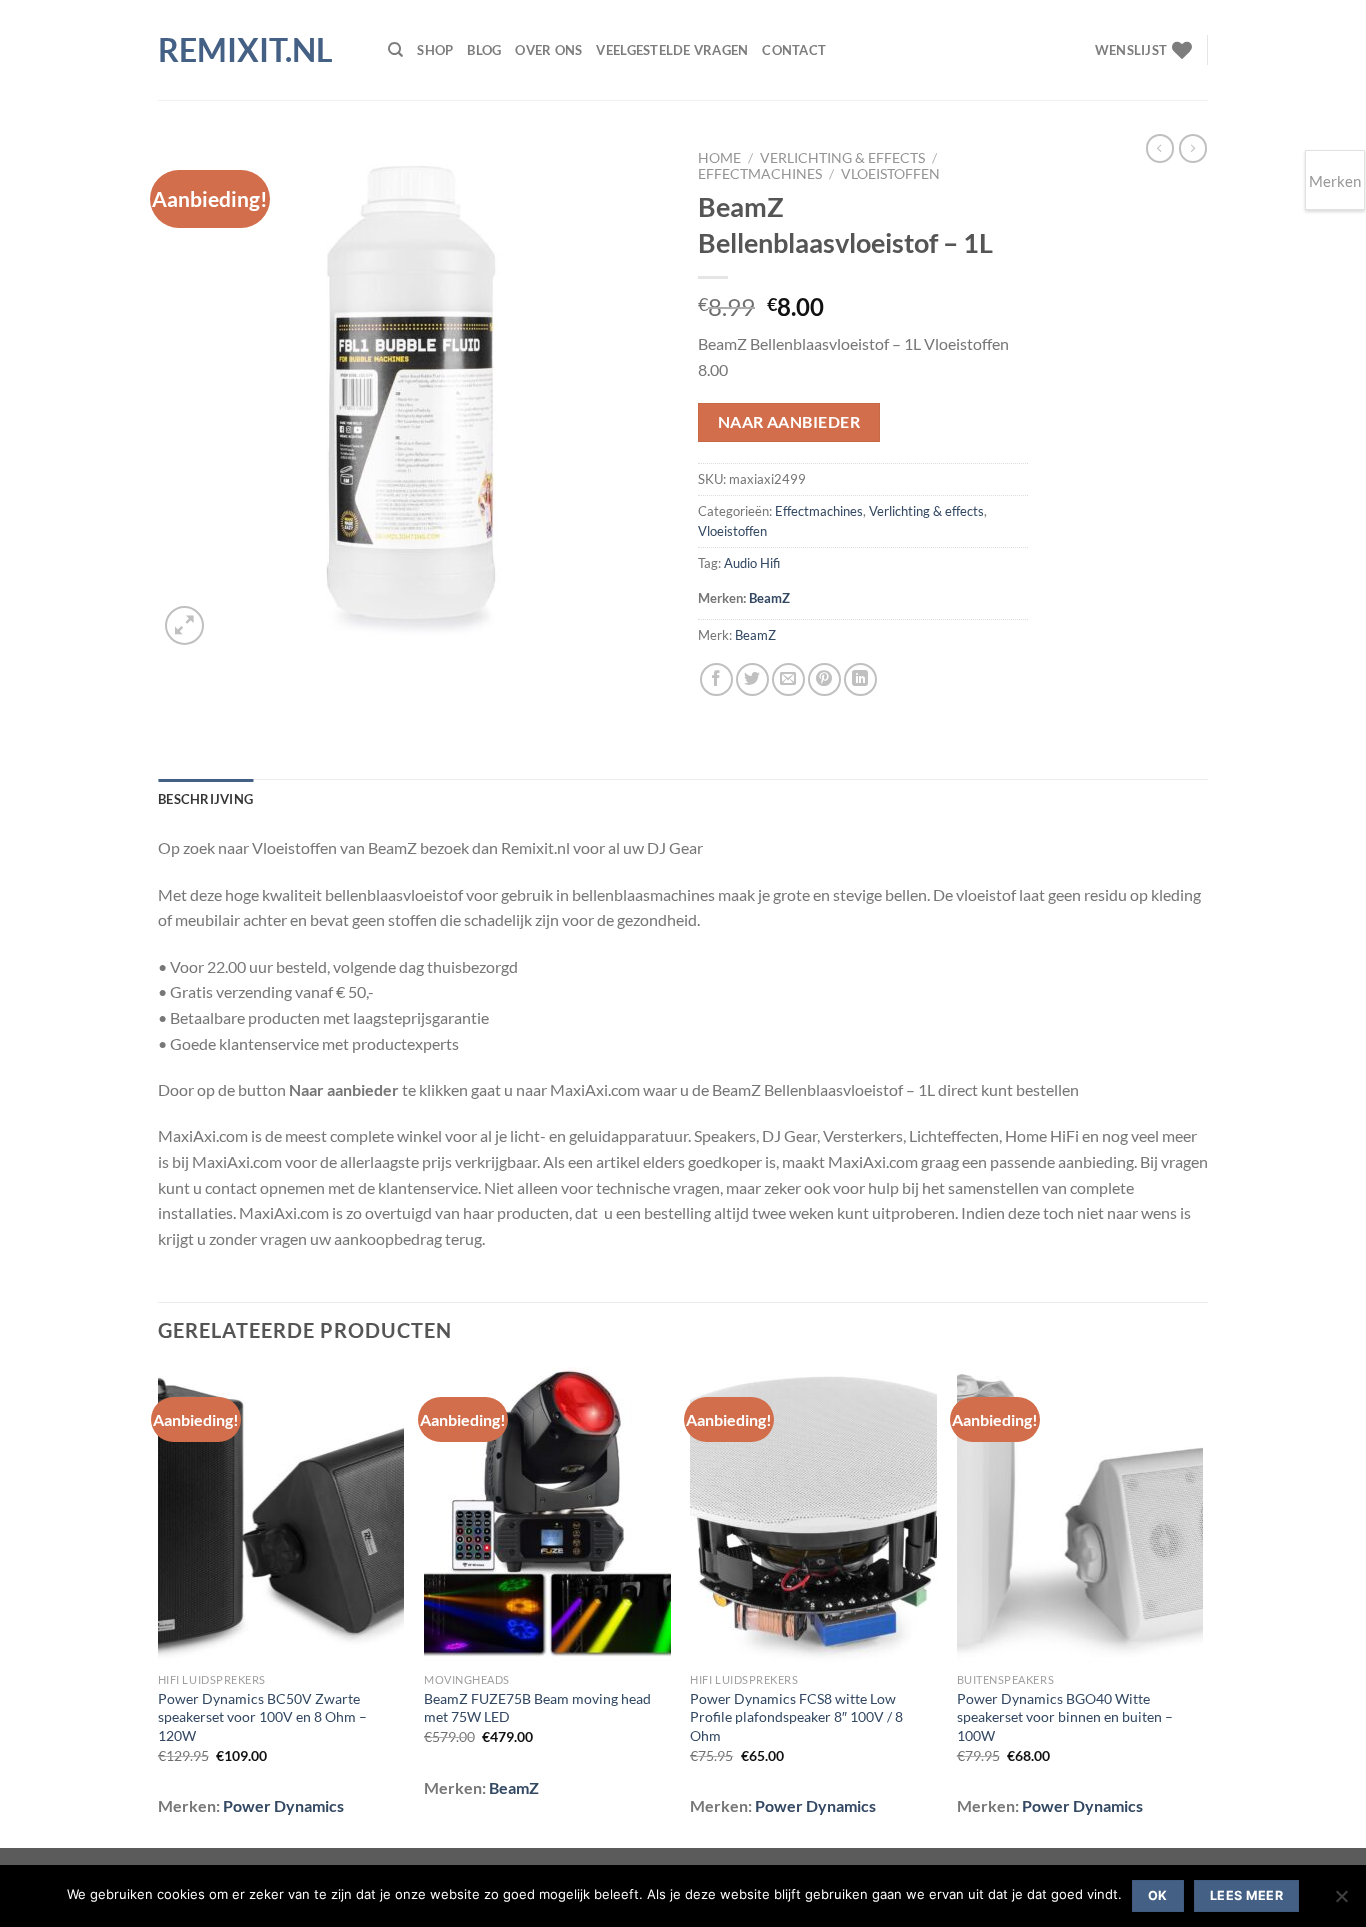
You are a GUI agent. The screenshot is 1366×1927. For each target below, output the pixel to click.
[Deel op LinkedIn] (860, 679)
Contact (794, 50)
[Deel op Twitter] (752, 679)
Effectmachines (760, 174)
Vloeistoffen (890, 174)
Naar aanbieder (789, 422)
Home (719, 158)
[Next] (1202, 1605)
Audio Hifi (752, 563)
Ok (1158, 1895)
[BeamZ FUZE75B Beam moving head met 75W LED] (547, 1515)
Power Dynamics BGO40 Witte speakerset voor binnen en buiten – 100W (1065, 1717)
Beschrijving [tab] (205, 799)
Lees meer (1246, 1895)
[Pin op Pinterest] (824, 679)
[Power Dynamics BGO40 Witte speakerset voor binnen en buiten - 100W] (1080, 1515)
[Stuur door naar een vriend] (788, 679)
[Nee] (1341, 1902)
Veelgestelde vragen (672, 50)
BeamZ (769, 598)
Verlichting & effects (842, 158)
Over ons (548, 50)
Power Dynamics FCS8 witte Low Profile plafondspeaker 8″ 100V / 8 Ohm (796, 1717)
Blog (484, 50)
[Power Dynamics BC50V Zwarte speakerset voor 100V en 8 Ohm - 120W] (281, 1515)
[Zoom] (184, 625)
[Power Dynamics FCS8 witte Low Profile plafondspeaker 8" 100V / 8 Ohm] (813, 1515)
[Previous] (159, 1605)
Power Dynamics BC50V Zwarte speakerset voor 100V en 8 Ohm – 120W (262, 1717)
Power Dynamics (283, 1805)
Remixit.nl (245, 50)
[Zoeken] (395, 50)
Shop (435, 50)
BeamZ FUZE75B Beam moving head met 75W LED (537, 1708)
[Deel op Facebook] (716, 679)
